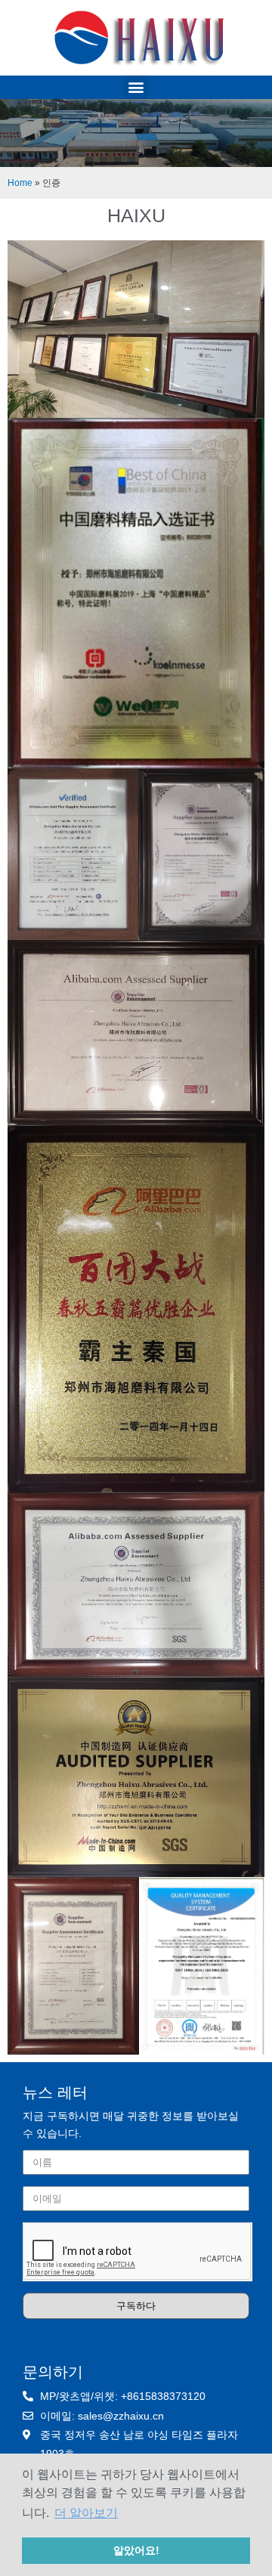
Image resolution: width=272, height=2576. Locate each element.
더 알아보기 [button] (86, 2513)
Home (20, 182)
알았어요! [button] (136, 2550)
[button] (136, 87)
